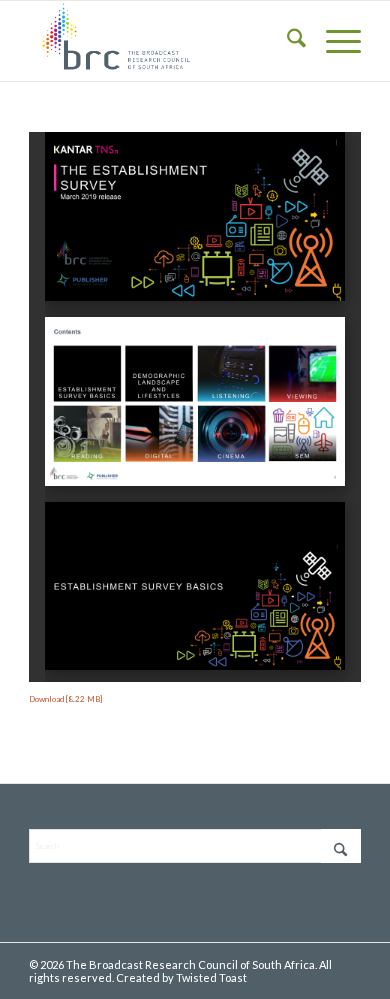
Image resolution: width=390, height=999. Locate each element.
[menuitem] (286, 41)
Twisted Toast (211, 977)
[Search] (286, 41)
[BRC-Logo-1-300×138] (161, 41)
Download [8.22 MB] (65, 699)
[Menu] (333, 41)
